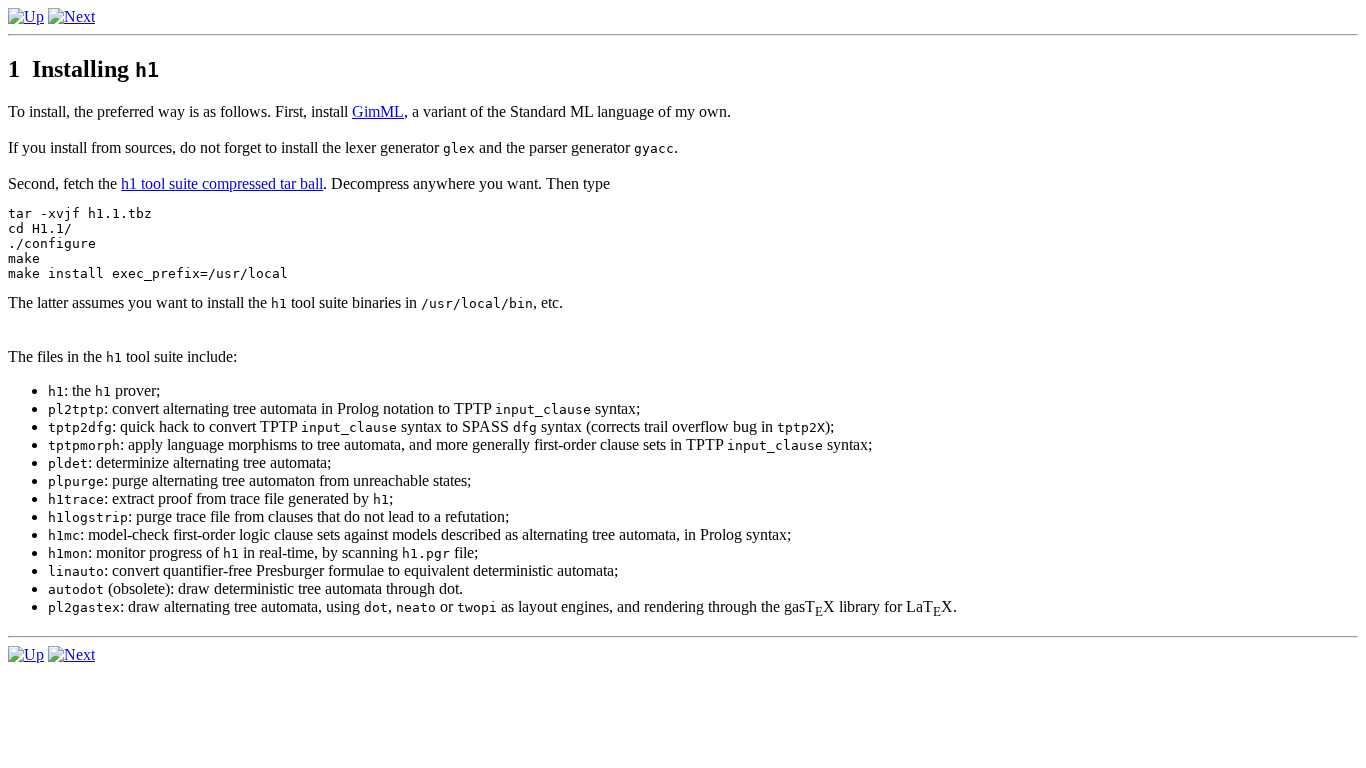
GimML (378, 111)
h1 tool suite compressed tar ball (222, 183)
